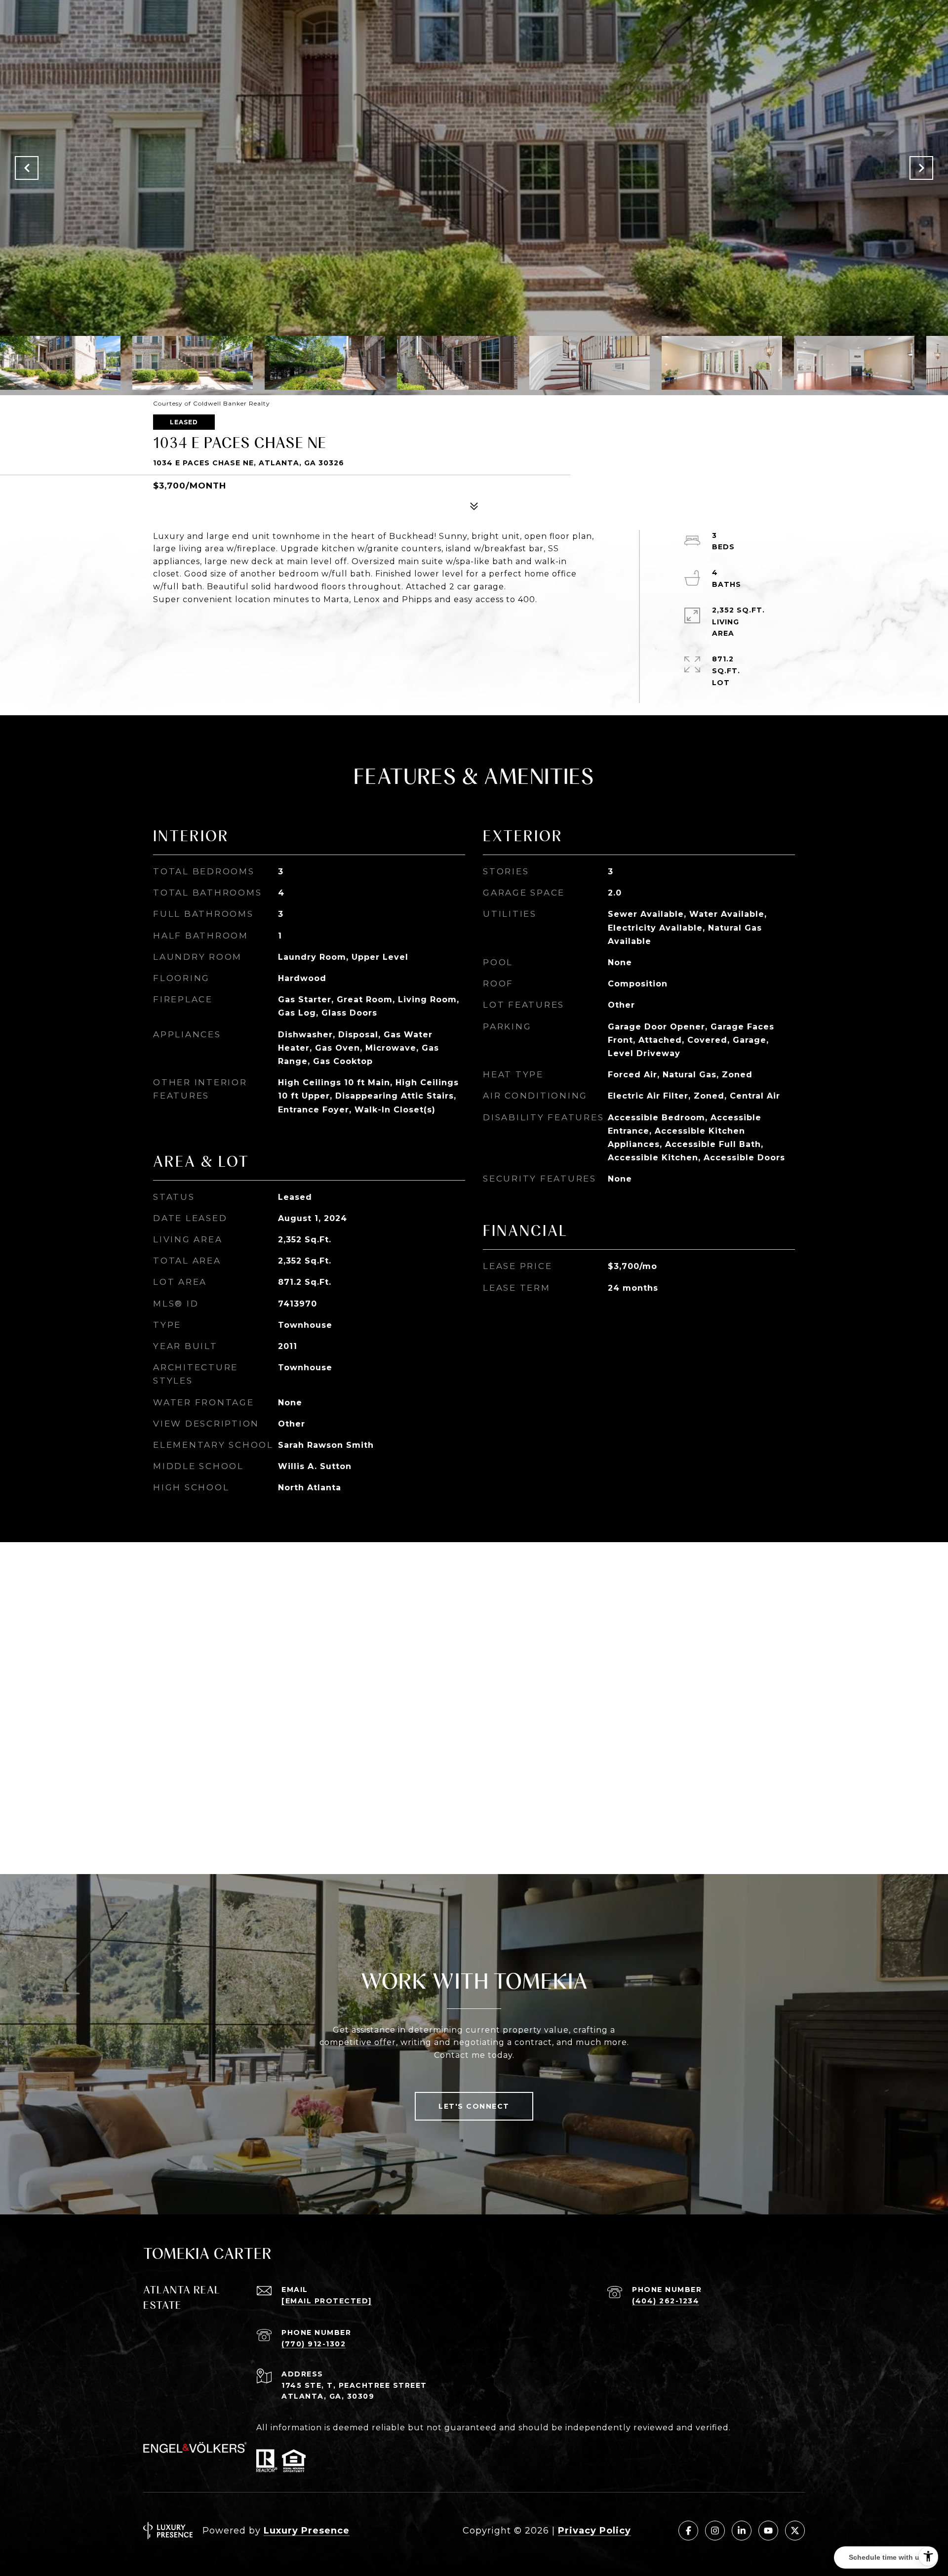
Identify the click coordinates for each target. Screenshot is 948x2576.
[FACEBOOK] (688, 2531)
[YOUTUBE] (768, 2531)
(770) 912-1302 (314, 2344)
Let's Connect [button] (474, 2106)
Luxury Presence (307, 2531)
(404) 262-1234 (666, 2301)
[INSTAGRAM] (715, 2531)
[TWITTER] (795, 2531)
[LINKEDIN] (742, 2531)
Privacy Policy (594, 2531)
